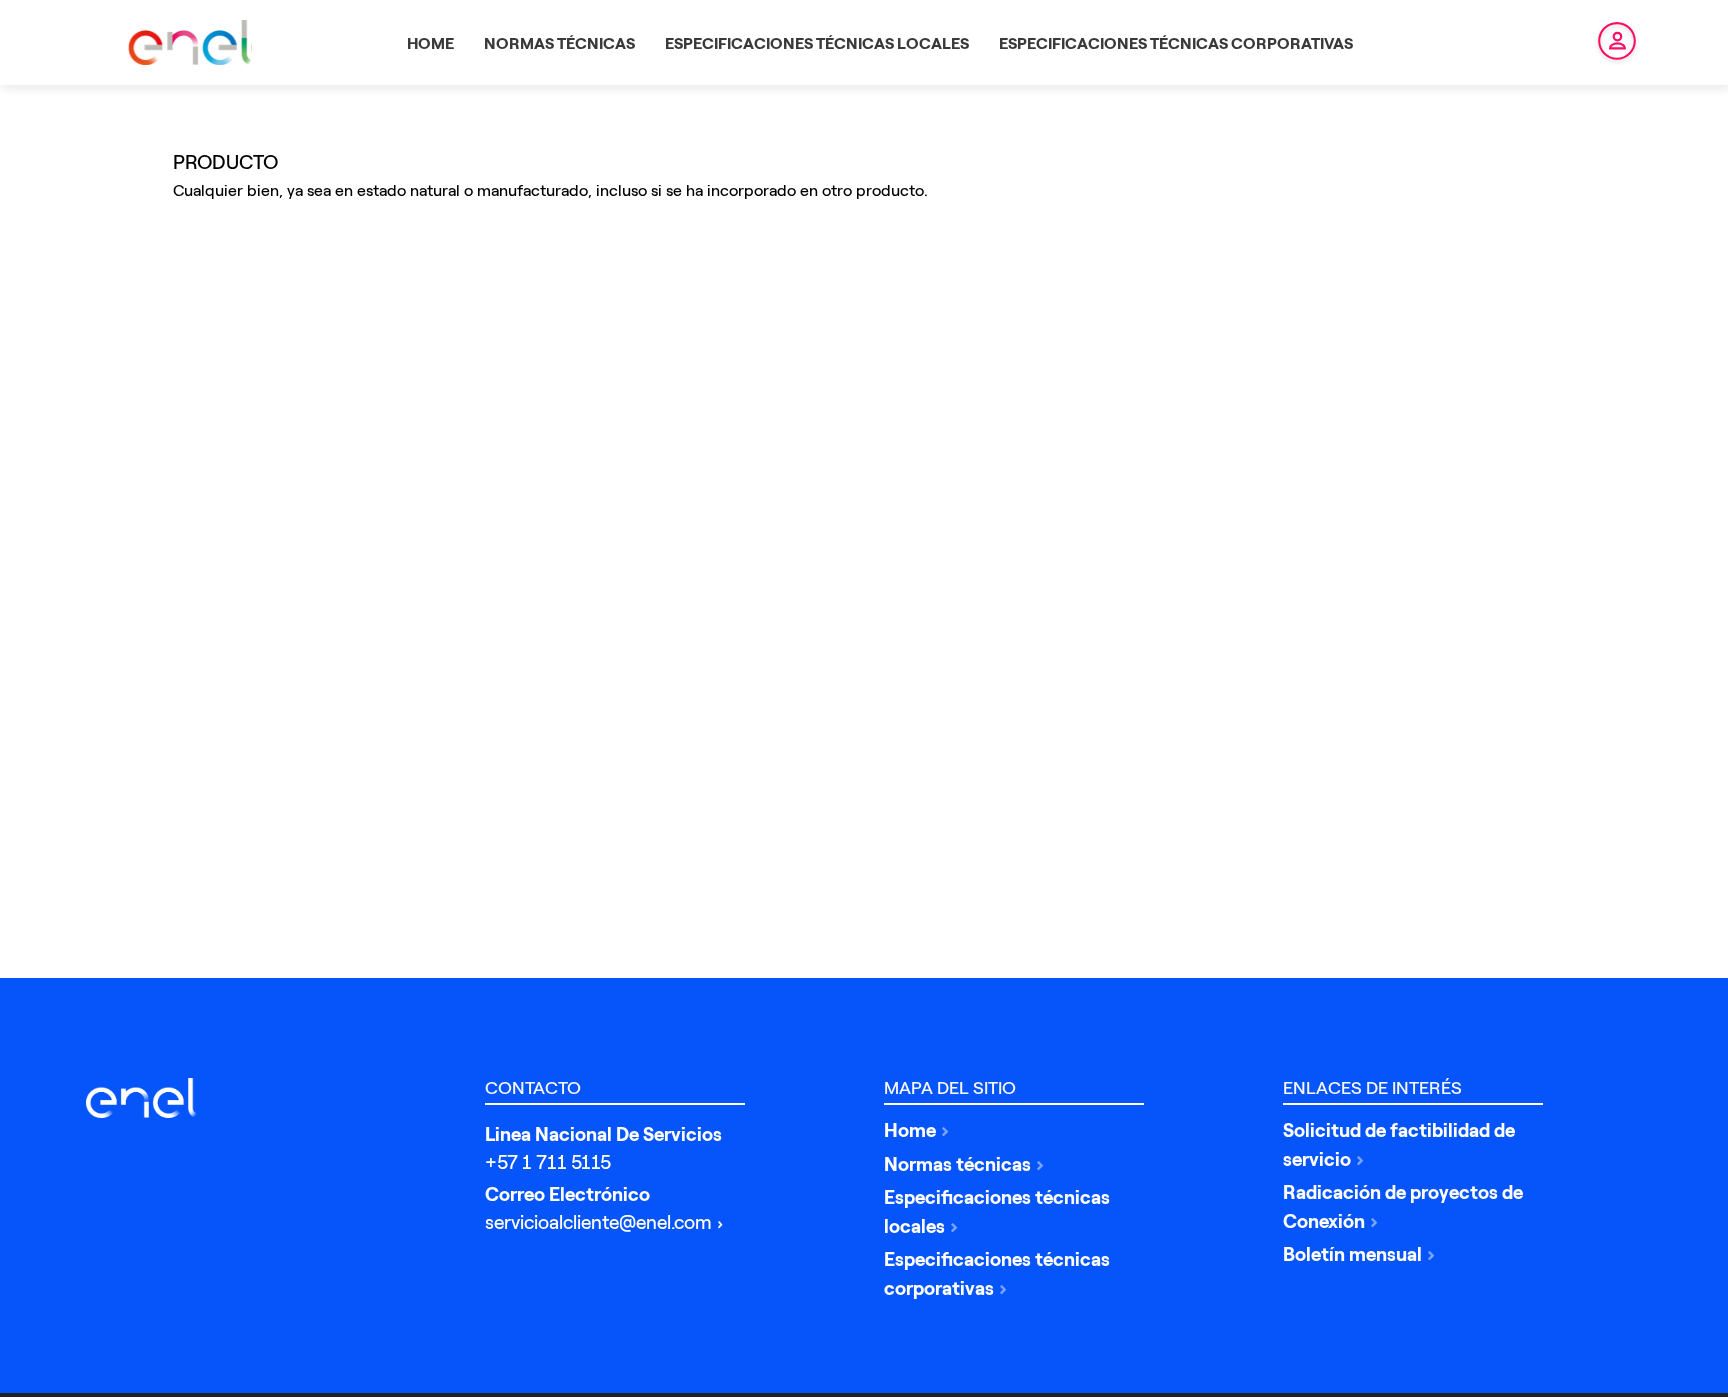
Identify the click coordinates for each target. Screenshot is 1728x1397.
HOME (430, 43)
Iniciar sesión (1604, 43)
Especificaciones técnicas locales (997, 1212)
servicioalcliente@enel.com (598, 1222)
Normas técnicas (957, 1164)
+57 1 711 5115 (548, 1162)
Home (910, 1130)
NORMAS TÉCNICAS (559, 43)
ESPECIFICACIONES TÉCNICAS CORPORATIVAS (1176, 43)
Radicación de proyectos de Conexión (1403, 1207)
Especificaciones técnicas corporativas (997, 1274)
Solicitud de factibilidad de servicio (1399, 1145)
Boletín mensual (1352, 1254)
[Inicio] (146, 1098)
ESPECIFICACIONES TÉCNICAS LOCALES (817, 43)
